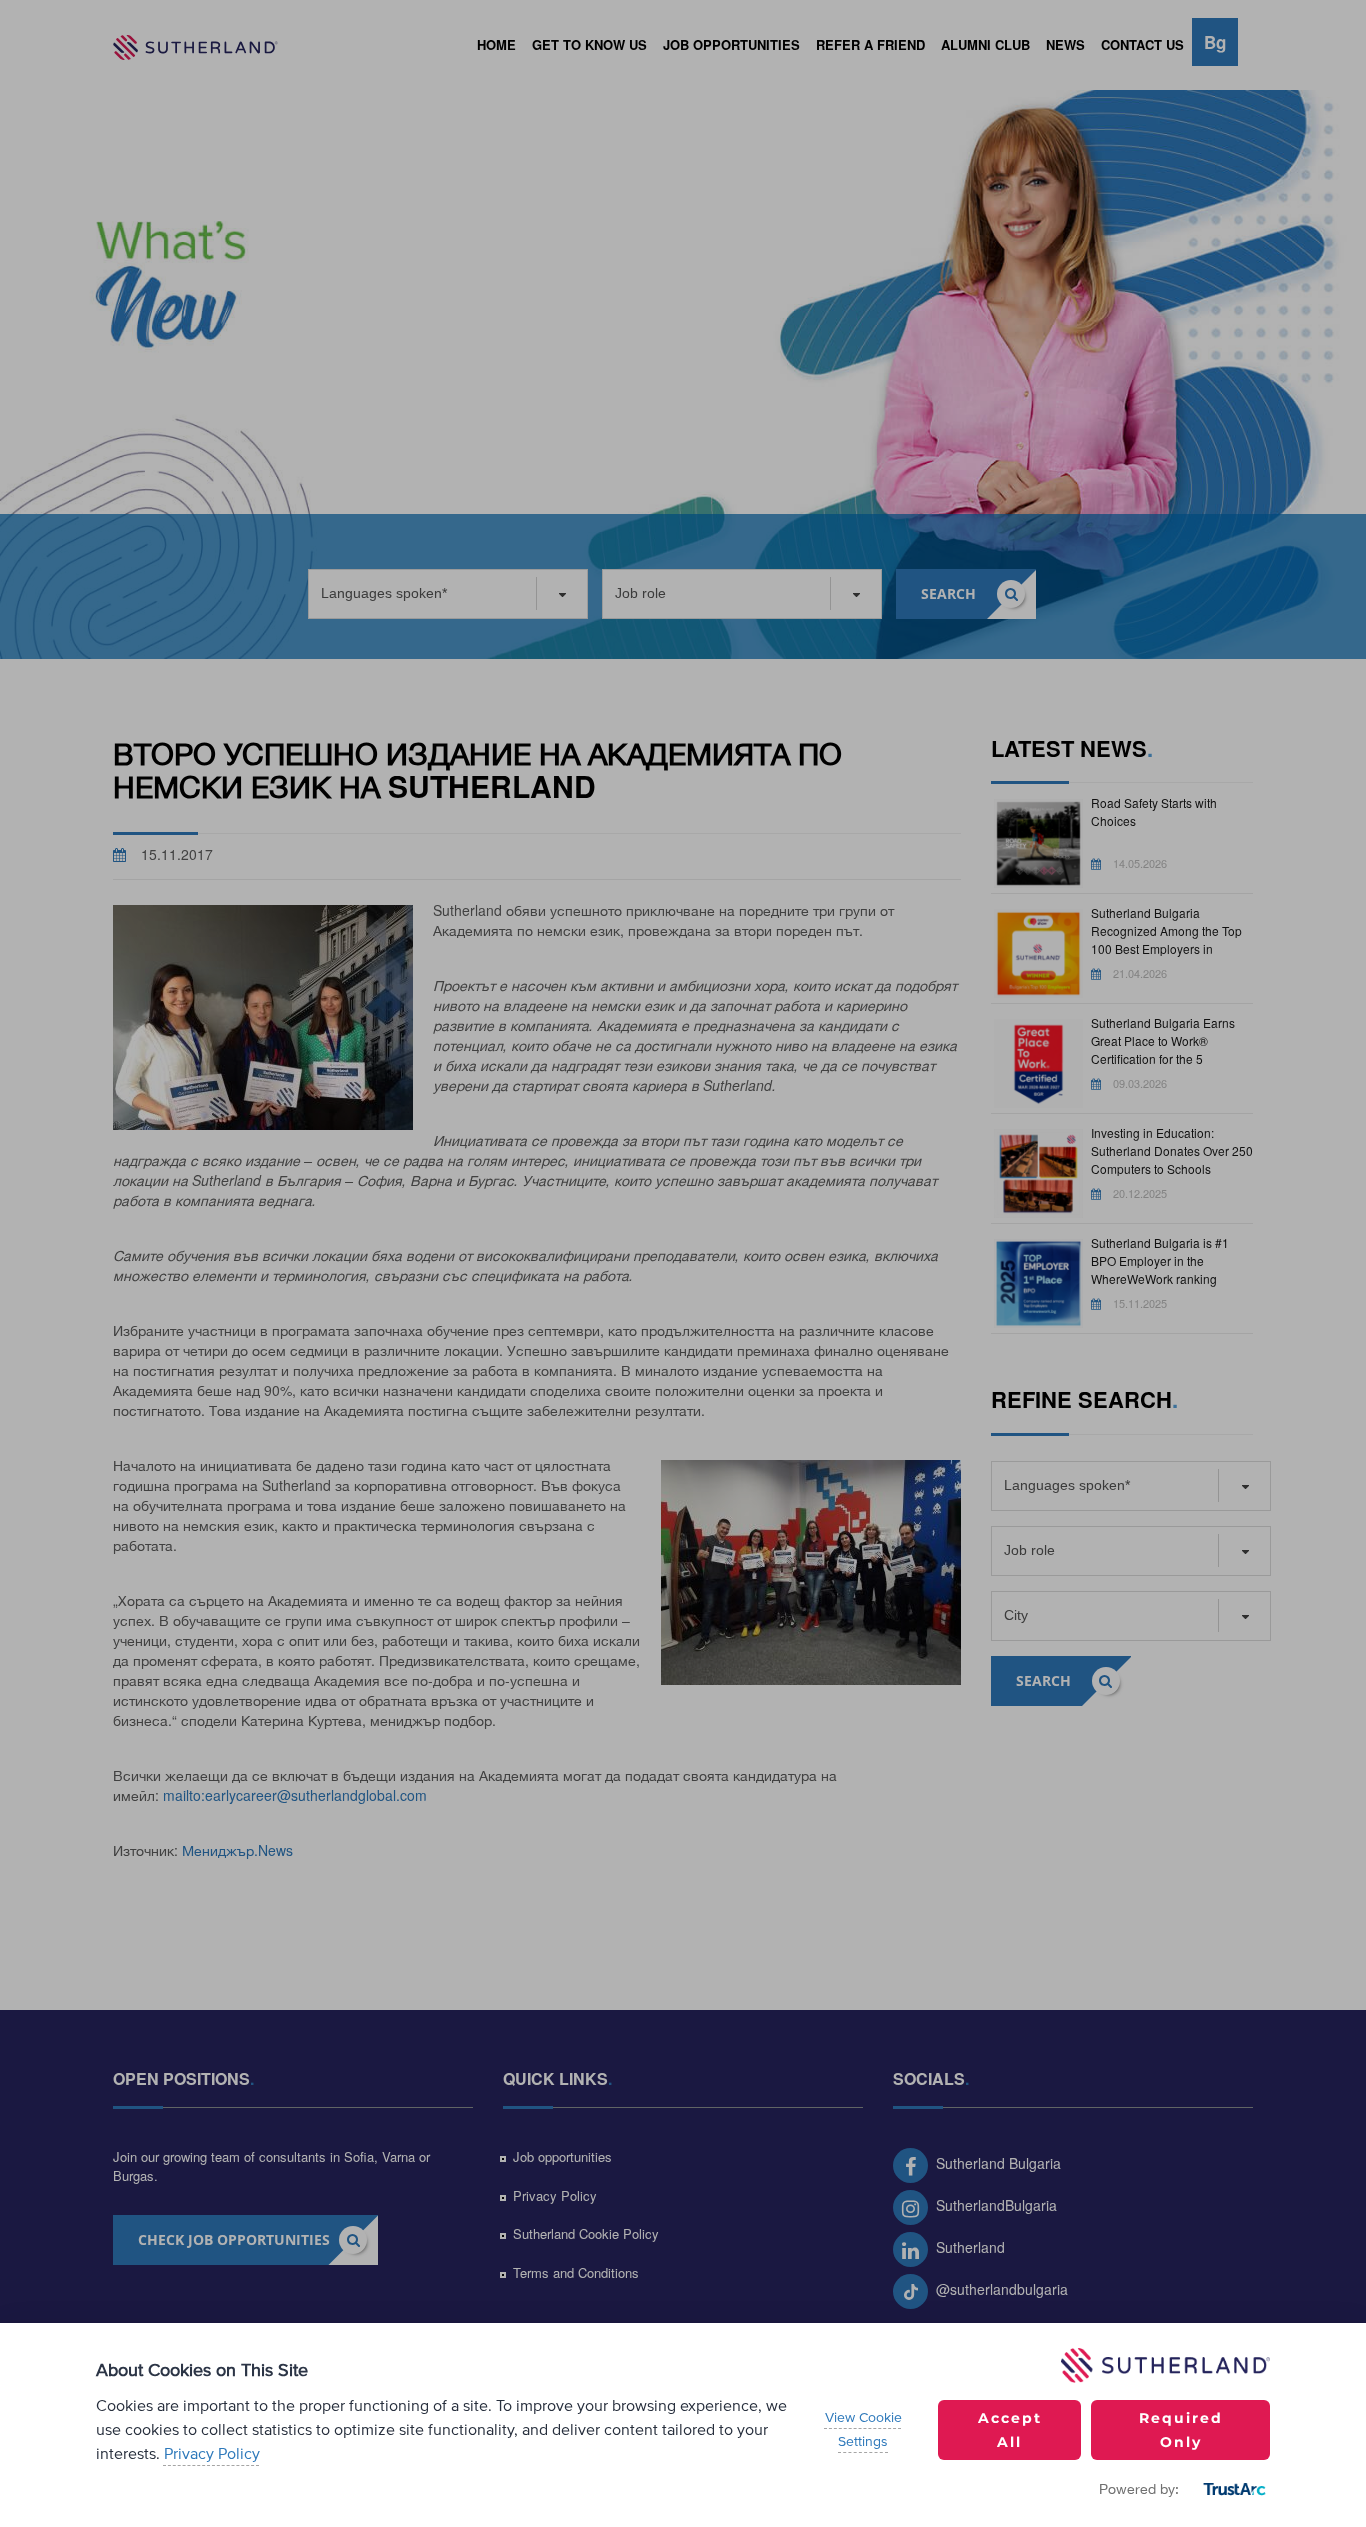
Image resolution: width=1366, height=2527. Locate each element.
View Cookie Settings (863, 2430)
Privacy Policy (212, 2454)
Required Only (1181, 2430)
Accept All (1010, 2430)
